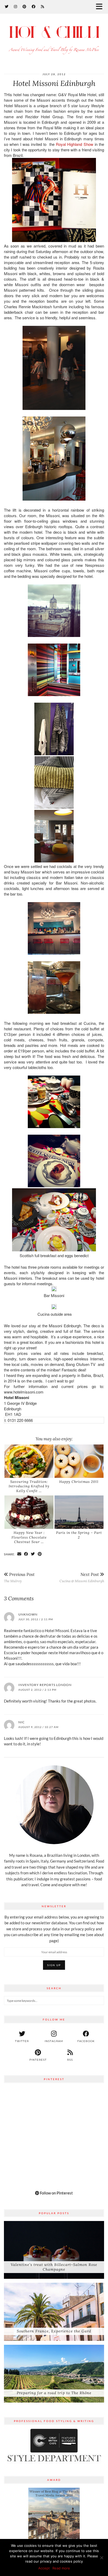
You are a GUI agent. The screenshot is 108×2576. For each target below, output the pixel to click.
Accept (44, 2568)
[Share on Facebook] (26, 1554)
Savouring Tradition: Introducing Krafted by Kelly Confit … (29, 1486)
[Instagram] (16, 6)
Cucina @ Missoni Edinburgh (82, 1577)
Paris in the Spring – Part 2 (79, 1535)
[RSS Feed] (43, 6)
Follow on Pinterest (56, 2193)
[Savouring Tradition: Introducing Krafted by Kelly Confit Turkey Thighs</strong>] (29, 1461)
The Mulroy (19, 1577)
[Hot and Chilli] (54, 40)
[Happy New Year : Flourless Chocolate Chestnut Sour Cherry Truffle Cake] (29, 1512)
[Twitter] (7, 6)
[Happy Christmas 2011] (79, 1461)
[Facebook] (34, 6)
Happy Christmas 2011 (79, 1482)
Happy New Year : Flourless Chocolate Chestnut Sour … (29, 1537)
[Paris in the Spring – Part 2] (79, 1512)
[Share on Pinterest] (40, 1554)
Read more (61, 2568)
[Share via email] (19, 1554)
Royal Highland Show (75, 144)
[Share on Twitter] (33, 1554)
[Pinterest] (25, 6)
